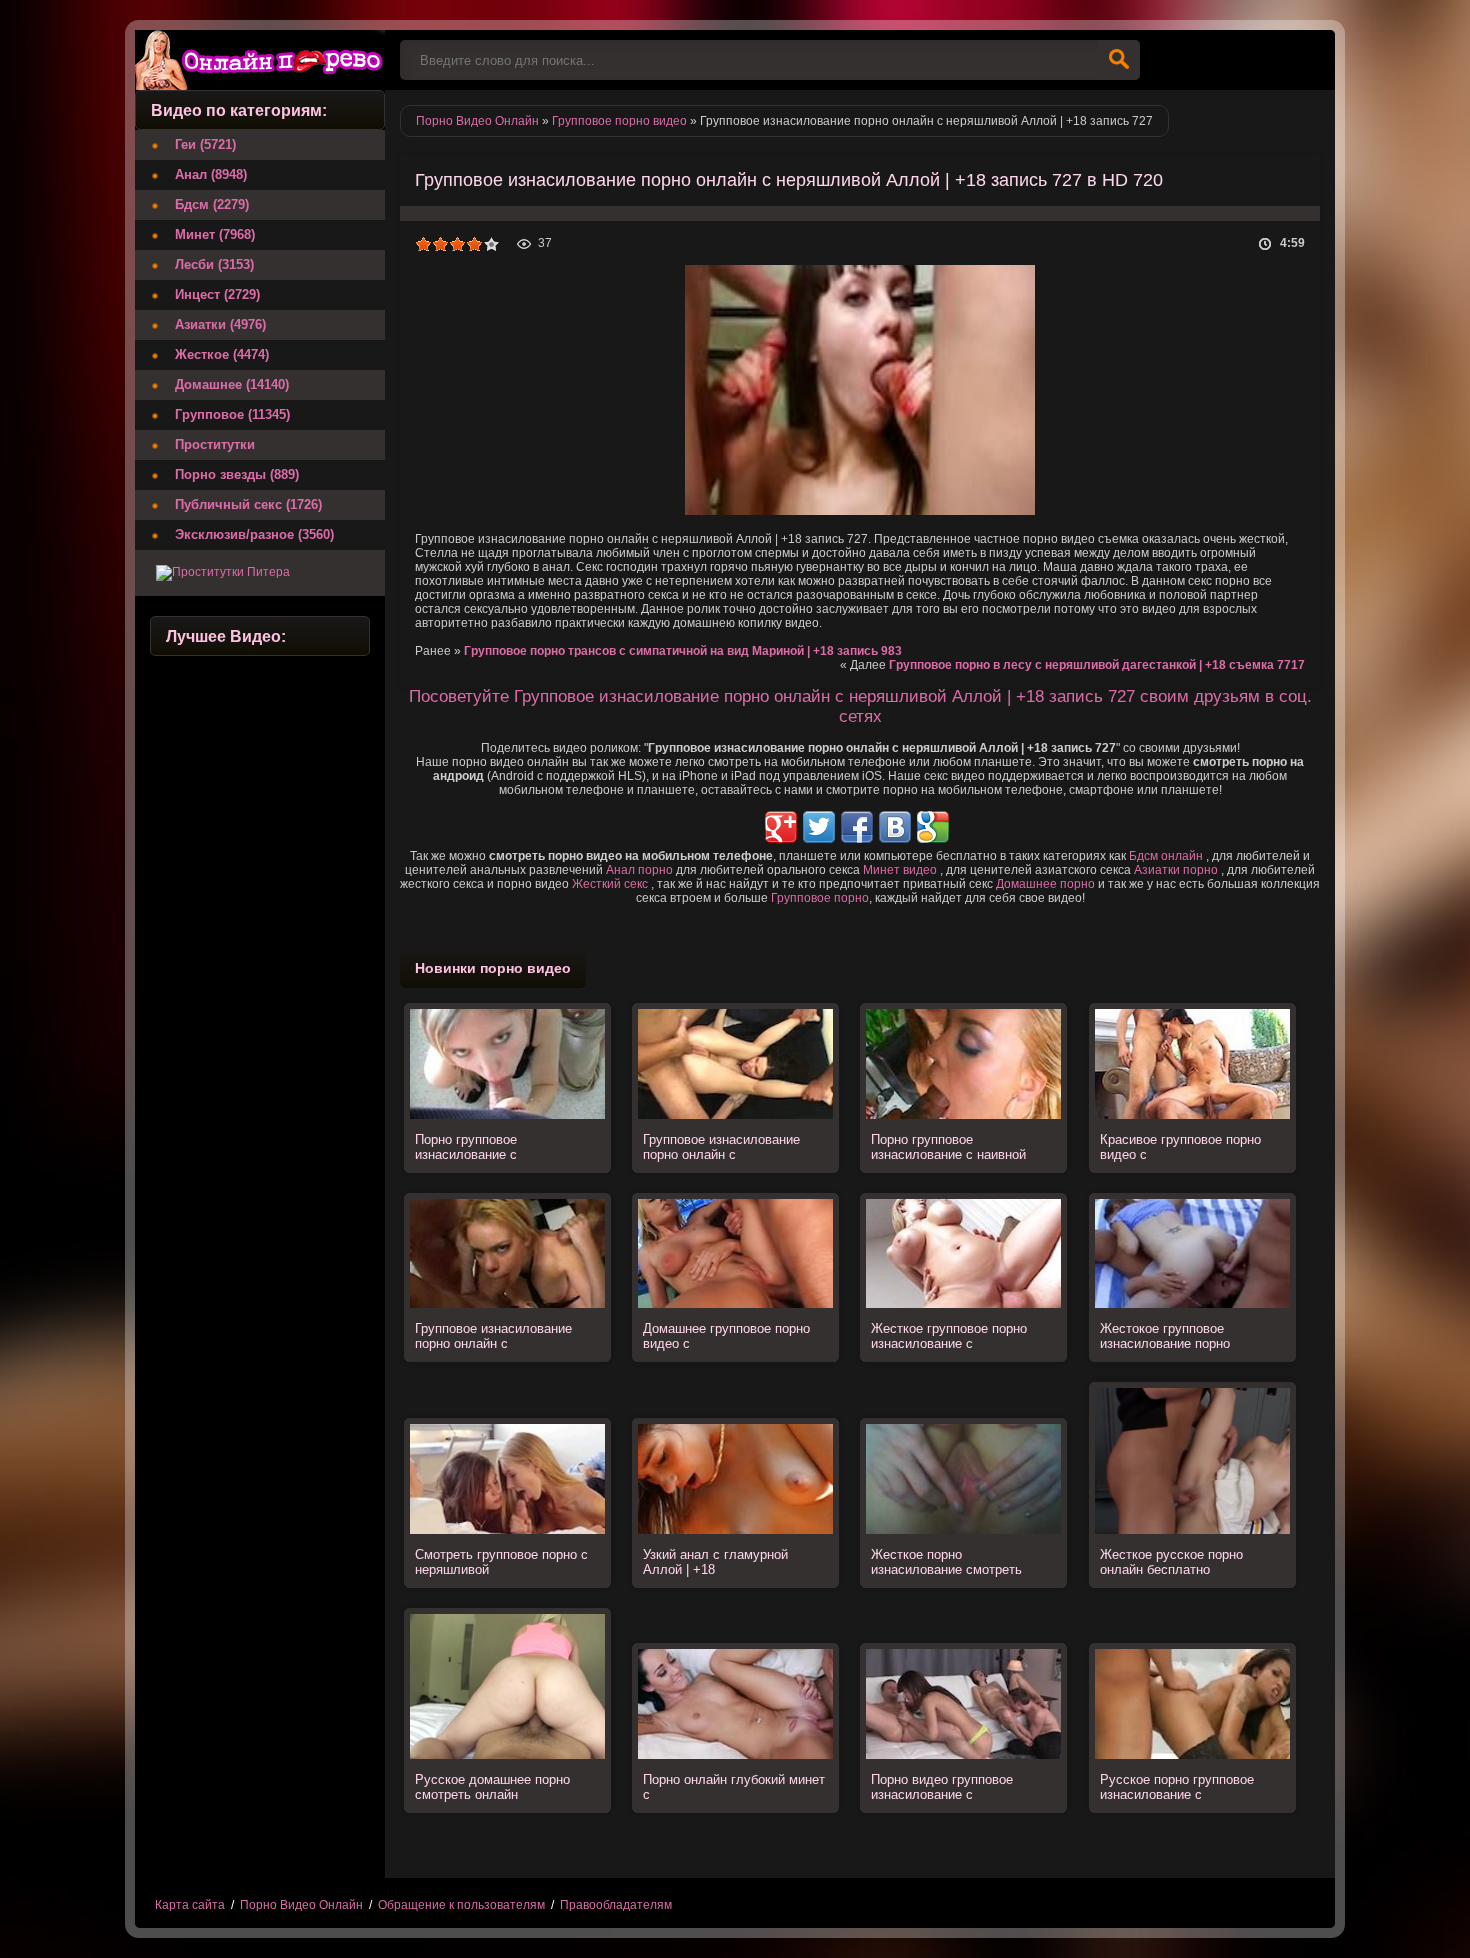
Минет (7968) (215, 234)
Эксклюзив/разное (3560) (254, 534)
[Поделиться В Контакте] (895, 827)
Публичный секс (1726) (248, 504)
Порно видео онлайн (260, 60)
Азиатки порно (1176, 870)
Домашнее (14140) (232, 384)
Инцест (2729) (217, 294)
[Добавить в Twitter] (819, 827)
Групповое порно (820, 898)
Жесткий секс (610, 884)
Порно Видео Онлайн (301, 1905)
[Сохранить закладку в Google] (933, 827)
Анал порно (639, 870)
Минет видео (900, 870)
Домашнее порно (1045, 884)
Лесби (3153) (214, 264)
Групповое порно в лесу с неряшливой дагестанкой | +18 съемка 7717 (1097, 665)
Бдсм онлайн (1166, 856)
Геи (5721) (205, 144)
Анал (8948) (211, 174)
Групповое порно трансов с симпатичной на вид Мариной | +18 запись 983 (683, 651)
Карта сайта (190, 1905)
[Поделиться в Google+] (781, 827)
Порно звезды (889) (237, 474)
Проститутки (215, 444)
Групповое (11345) (232, 414)
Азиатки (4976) (220, 324)
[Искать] (1119, 60)
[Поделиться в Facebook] (857, 827)
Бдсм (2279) (212, 204)
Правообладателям (616, 1905)
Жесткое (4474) (222, 354)
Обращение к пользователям (461, 1905)
